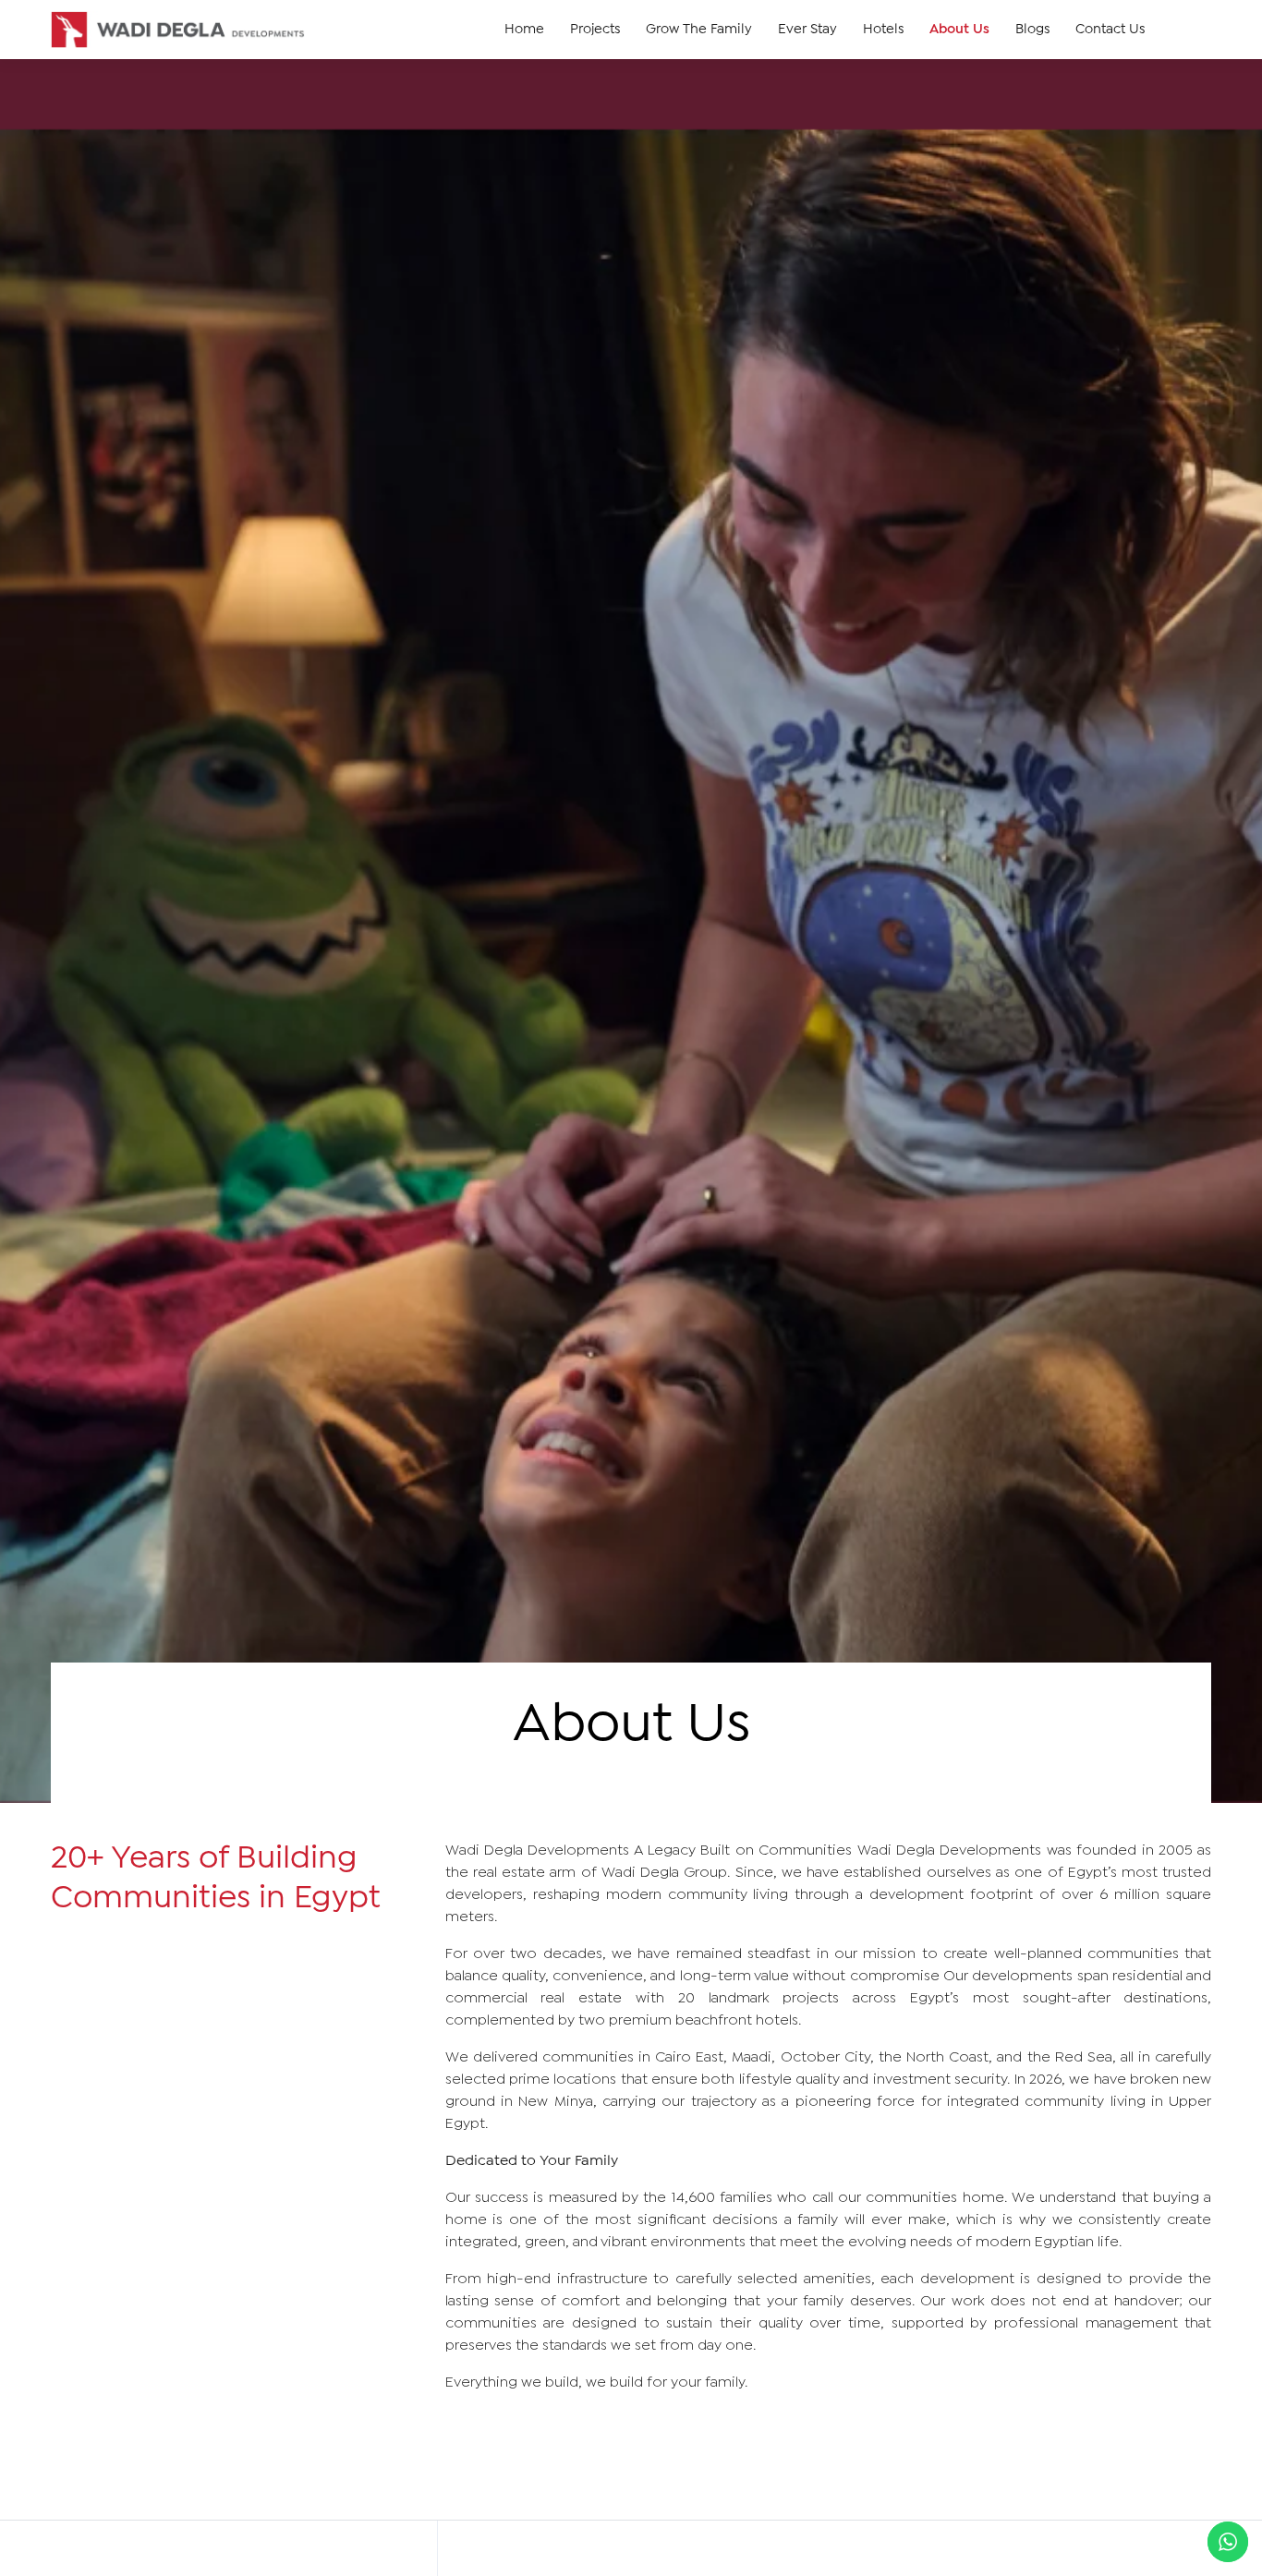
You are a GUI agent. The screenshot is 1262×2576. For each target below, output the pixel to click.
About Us (959, 30)
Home (524, 30)
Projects (595, 30)
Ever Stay (807, 30)
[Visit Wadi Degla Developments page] (178, 30)
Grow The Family (699, 30)
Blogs (1032, 30)
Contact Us (1110, 30)
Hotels (883, 30)
